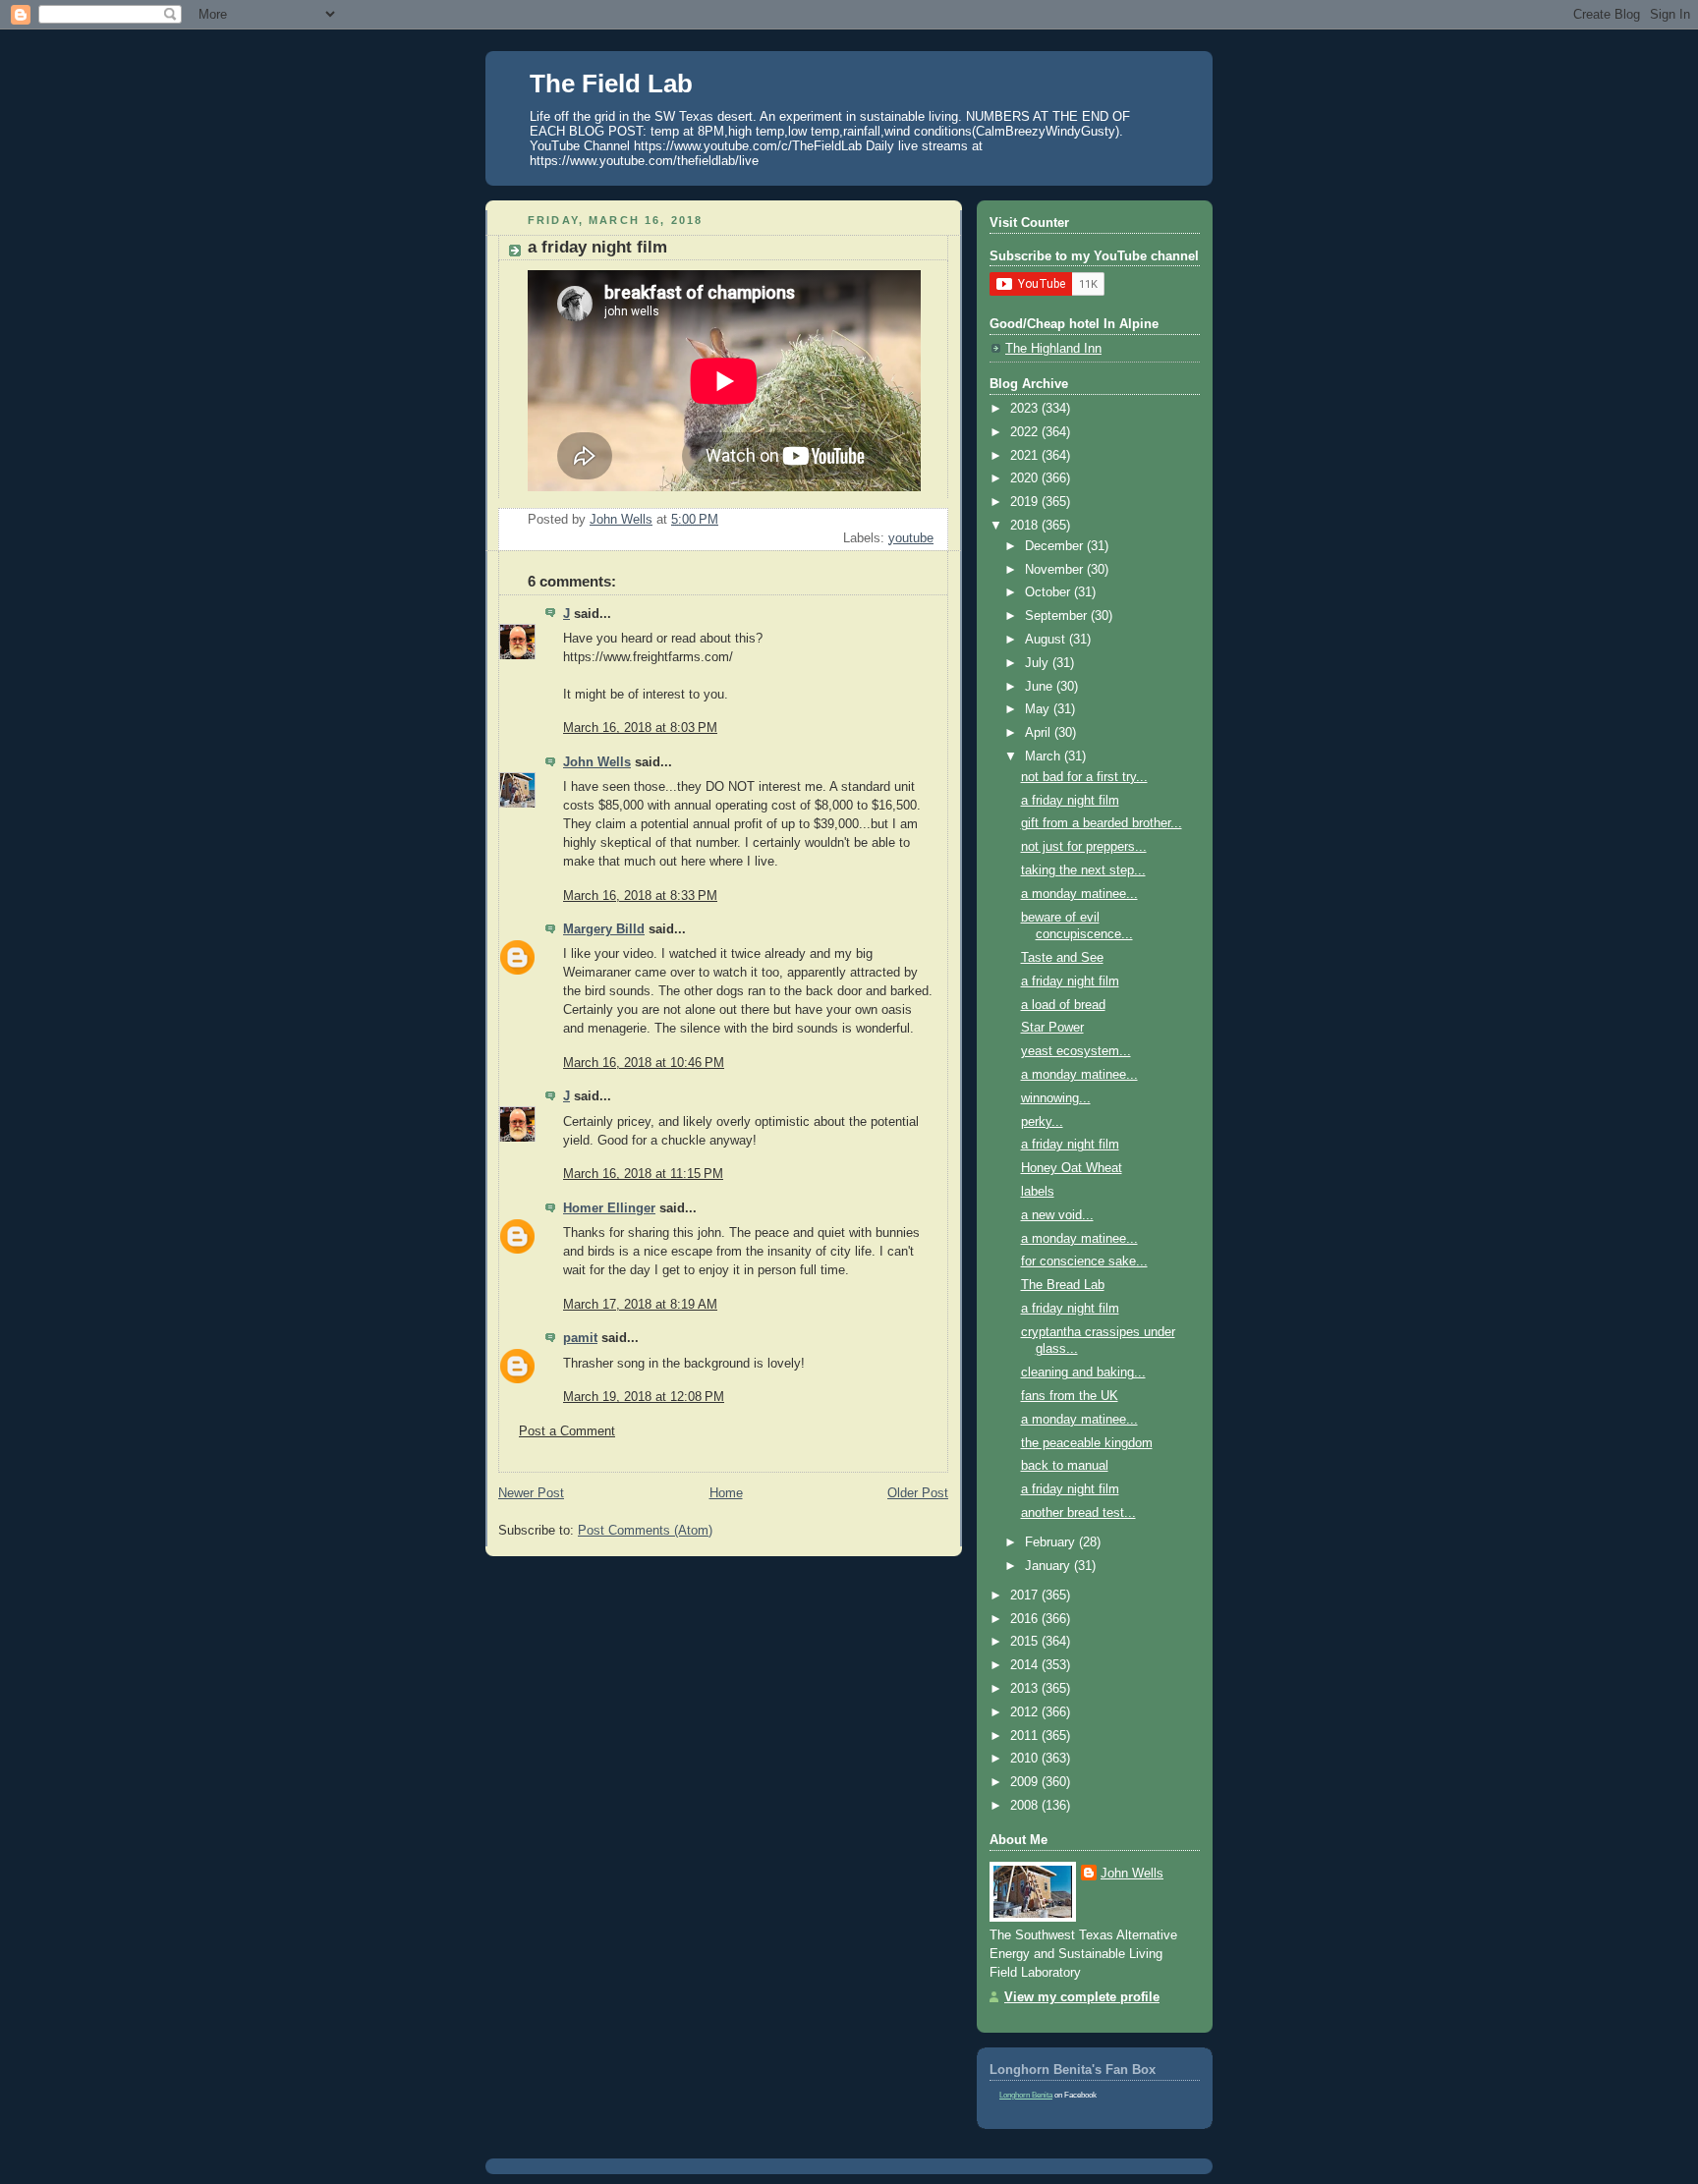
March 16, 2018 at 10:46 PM (644, 1063)
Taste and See (1062, 958)
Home (726, 1493)
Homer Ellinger (609, 1208)
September (1058, 616)
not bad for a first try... (1084, 777)
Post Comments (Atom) (645, 1531)
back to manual (1065, 1466)
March (1045, 756)
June (1041, 687)
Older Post (918, 1493)
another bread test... (1078, 1513)
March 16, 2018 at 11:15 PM (643, 1174)
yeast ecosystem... (1076, 1051)
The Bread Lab (1063, 1285)
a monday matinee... (1079, 894)
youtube (911, 538)
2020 (1026, 478)
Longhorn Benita (1026, 2095)
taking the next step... (1083, 870)
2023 (1026, 409)
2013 (1026, 1689)
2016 (1026, 1619)
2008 (1026, 1806)
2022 (1026, 432)
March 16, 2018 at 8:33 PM (640, 896)
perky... (1042, 1122)
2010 (1026, 1759)
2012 (1026, 1712)
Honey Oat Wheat (1072, 1168)
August (1047, 640)
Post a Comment (567, 1431)
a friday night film (1070, 801)
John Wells (597, 762)
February (1052, 1542)
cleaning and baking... (1083, 1372)
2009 (1026, 1782)
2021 (1026, 456)
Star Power (1052, 1028)
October (1049, 592)
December (1056, 546)
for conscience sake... (1084, 1261)
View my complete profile (1082, 1997)
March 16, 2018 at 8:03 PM (640, 728)
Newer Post (531, 1493)
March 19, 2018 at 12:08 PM (644, 1397)
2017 (1026, 1596)
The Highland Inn (1053, 349)
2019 (1026, 502)
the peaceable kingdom (1087, 1443)
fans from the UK (1070, 1396)
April (1040, 733)
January (1049, 1566)
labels (1038, 1192)
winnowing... (1056, 1098)
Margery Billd (604, 929)
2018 (1026, 526)
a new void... (1057, 1215)
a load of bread (1063, 1005)
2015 (1026, 1642)
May (1039, 709)
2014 (1026, 1665)
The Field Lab (611, 84)
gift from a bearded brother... (1102, 823)
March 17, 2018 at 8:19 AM (640, 1305)
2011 (1026, 1736)
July (1039, 663)
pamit (580, 1338)
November (1056, 570)
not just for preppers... (1084, 847)
